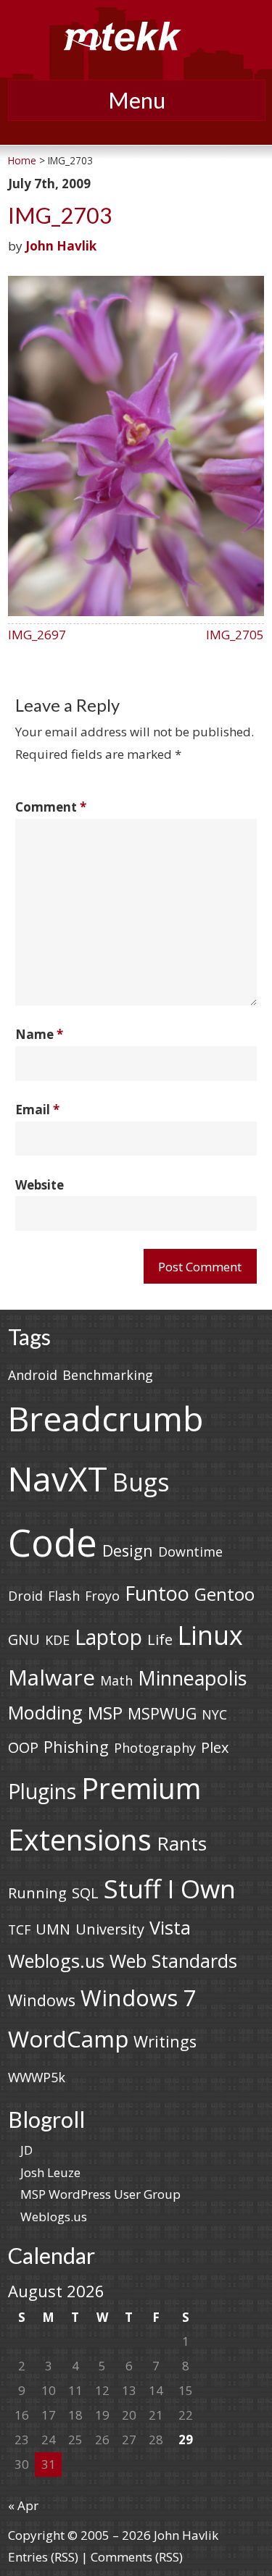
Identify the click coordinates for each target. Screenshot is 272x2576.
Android (33, 1375)
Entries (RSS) (43, 2557)
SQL (85, 1893)
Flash (64, 1596)
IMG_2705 (235, 635)
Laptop (108, 1637)
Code (53, 1542)
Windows (42, 2000)
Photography (155, 1748)
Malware (51, 1677)
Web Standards (173, 1961)
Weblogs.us (56, 1961)
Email (37, 1110)
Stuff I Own (170, 1888)
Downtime (190, 1552)
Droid (25, 1596)
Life (160, 1640)
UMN (53, 1929)
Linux (210, 1635)
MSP (105, 1713)
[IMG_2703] (136, 611)
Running (37, 1893)
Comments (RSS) (137, 2557)
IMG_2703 (60, 215)
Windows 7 (139, 1998)
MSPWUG (162, 1713)
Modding (45, 1712)
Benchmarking (108, 1375)
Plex (215, 1747)
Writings (165, 2041)
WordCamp (68, 2038)
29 (186, 2440)
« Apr (23, 2505)
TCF (19, 1929)
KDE (57, 1640)
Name (39, 1034)
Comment (51, 807)
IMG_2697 (37, 635)
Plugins (42, 1791)
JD (26, 2150)
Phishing (76, 1747)
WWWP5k (37, 2077)
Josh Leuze (50, 2172)
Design (128, 1550)
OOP (23, 1747)
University (110, 1929)
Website (40, 1185)
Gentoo (224, 1594)
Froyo (102, 1596)
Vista (170, 1927)
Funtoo (157, 1593)
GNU (24, 1640)
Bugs (141, 1482)
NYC (214, 1714)
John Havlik (61, 246)
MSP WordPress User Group (100, 2194)
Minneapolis (192, 1678)
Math (116, 1680)
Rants (182, 1843)
